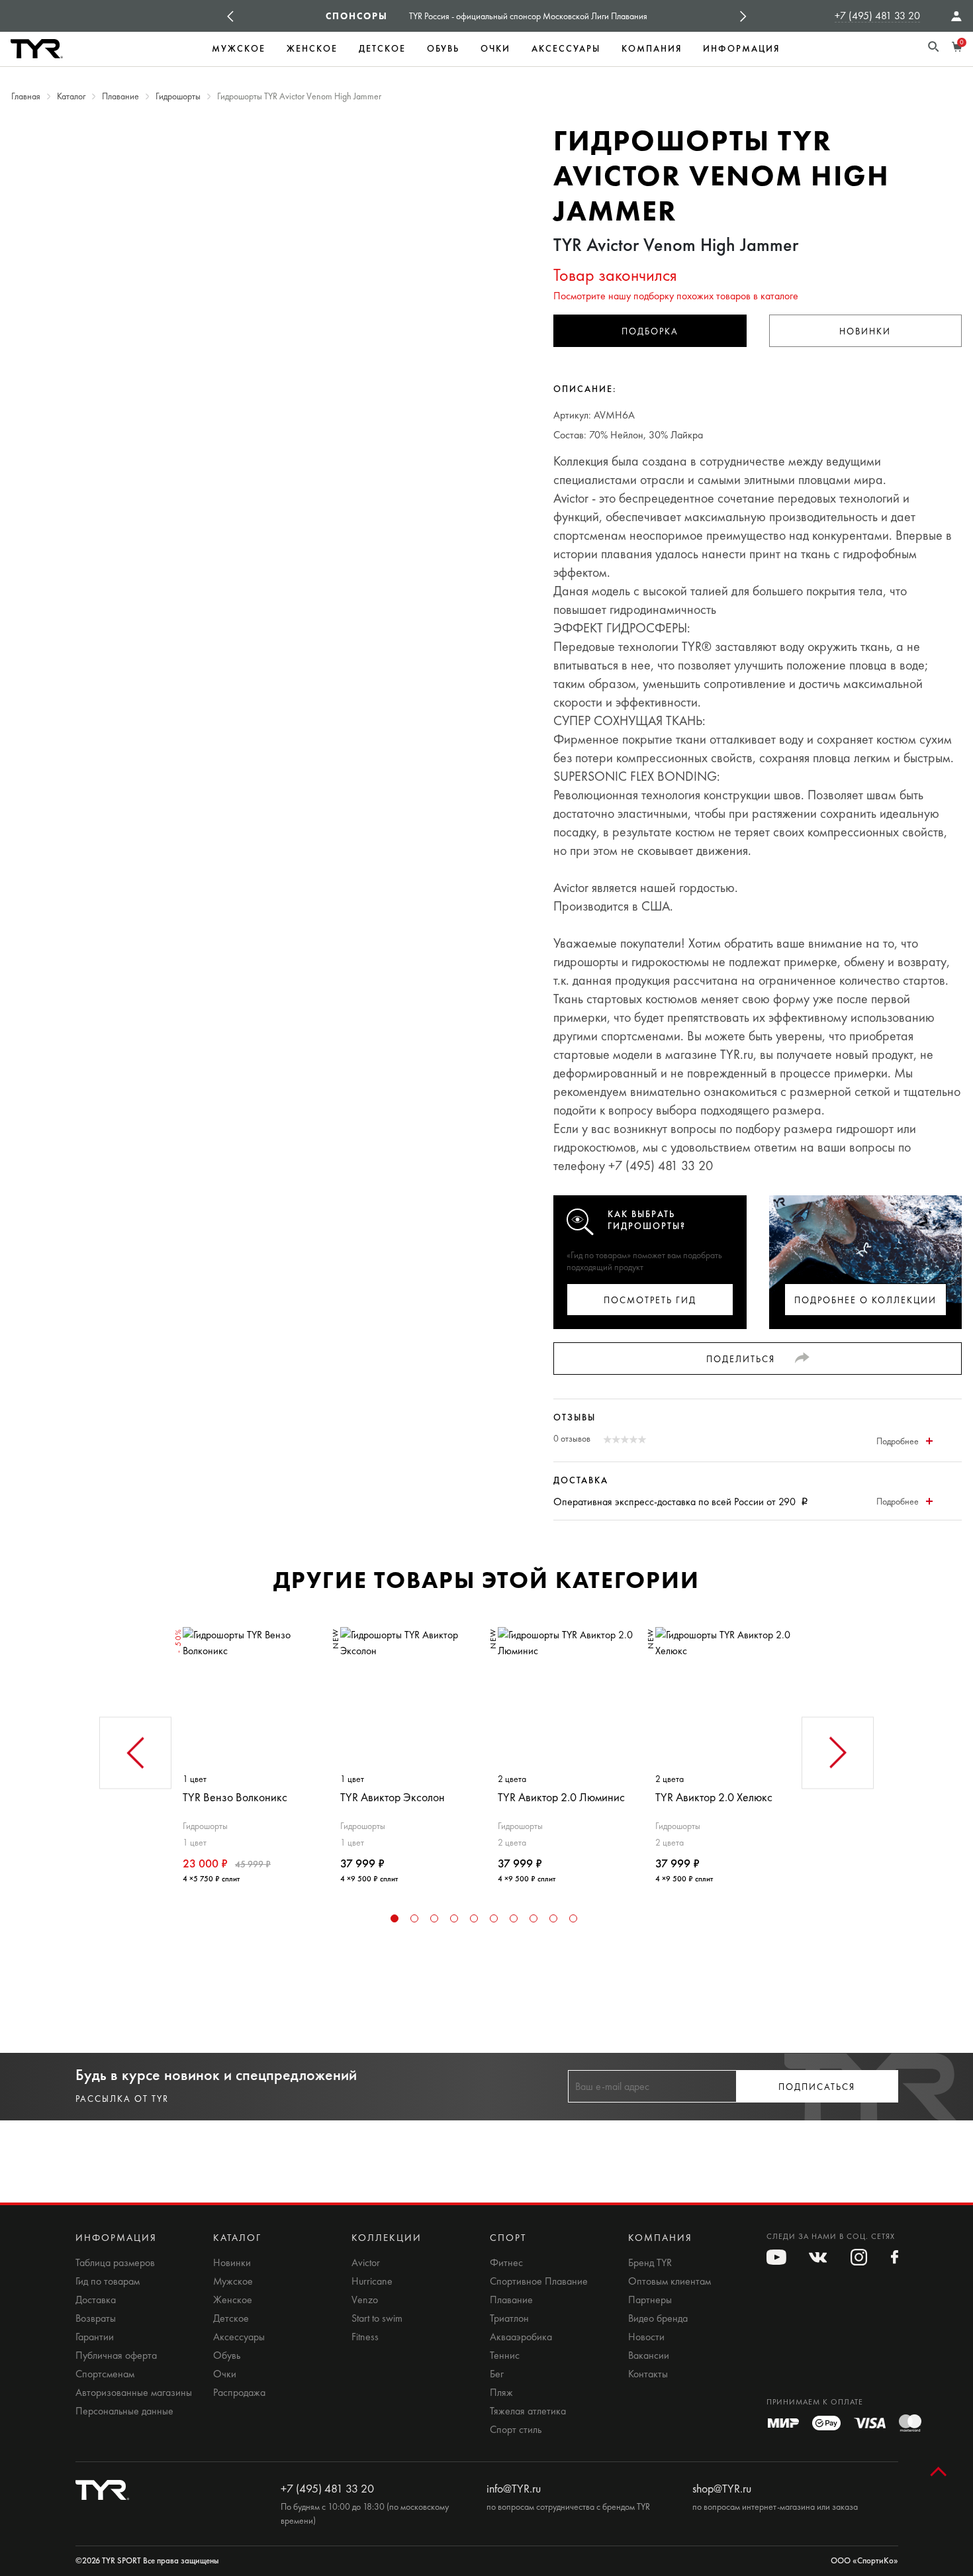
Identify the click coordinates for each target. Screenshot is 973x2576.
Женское (312, 49)
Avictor (366, 2263)
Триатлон (509, 2318)
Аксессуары (566, 49)
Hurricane (372, 2281)
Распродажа (239, 2393)
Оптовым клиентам (670, 2281)
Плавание (511, 2300)
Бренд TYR (650, 2263)
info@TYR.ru (514, 2489)
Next (743, 16)
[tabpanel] (250, 1750)
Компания (652, 49)
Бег (497, 2374)
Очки (495, 49)
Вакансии (649, 2355)
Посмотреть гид (650, 1300)
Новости (646, 2337)
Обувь (443, 49)
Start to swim (377, 2318)
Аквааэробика (521, 2337)
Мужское (239, 49)
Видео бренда (658, 2318)
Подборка (650, 331)
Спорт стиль (516, 2430)
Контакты (648, 2374)
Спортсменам (105, 2374)
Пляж (501, 2393)
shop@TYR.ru (722, 2489)
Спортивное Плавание (539, 2281)
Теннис (505, 2355)
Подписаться (817, 2087)
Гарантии (95, 2337)
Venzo (365, 2300)
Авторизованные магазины (134, 2393)
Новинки (865, 331)
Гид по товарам (108, 2281)
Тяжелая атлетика (528, 2411)
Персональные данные (124, 2411)
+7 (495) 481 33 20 (877, 16)
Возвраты (96, 2318)
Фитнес (506, 2263)
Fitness (365, 2337)
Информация (741, 49)
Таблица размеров (115, 2263)
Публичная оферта (116, 2355)
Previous (230, 16)
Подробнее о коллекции (865, 1300)
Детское (382, 49)
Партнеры (650, 2300)
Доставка (96, 2300)
